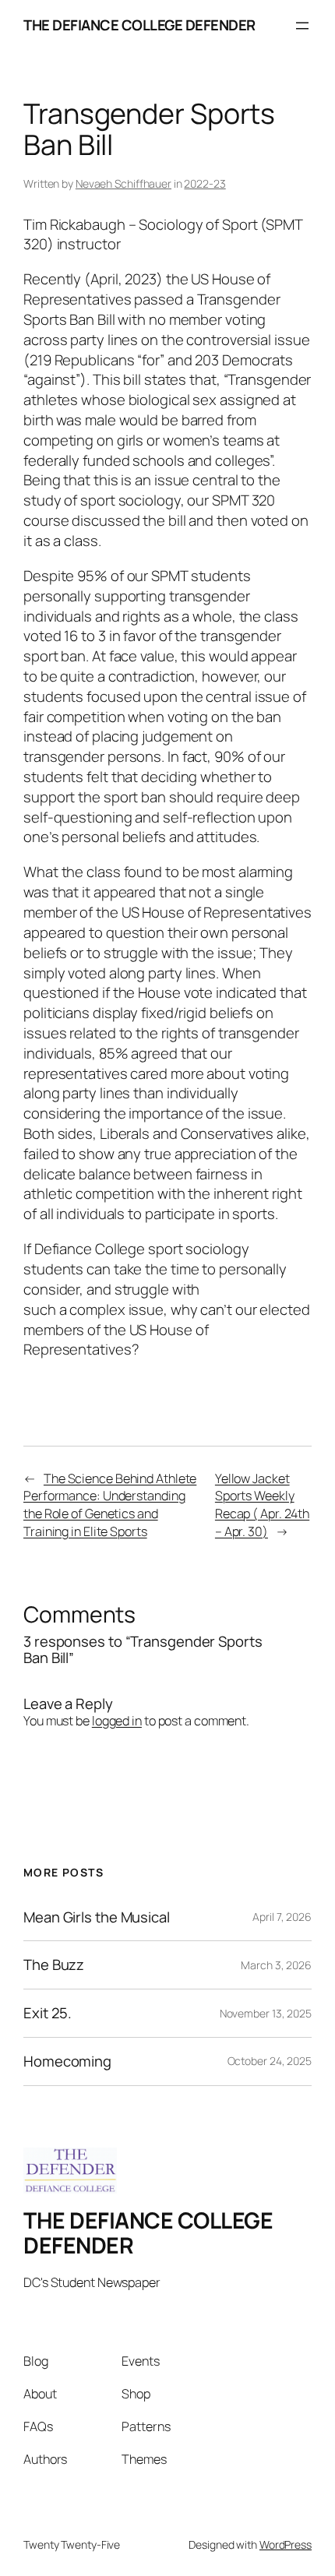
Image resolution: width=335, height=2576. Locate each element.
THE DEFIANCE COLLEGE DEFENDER (139, 25)
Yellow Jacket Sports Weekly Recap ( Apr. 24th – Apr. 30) (262, 1505)
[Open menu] (302, 26)
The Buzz (54, 1965)
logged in (117, 1721)
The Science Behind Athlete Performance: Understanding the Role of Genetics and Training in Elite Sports (110, 1505)
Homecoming (67, 2062)
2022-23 (205, 183)
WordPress (286, 2544)
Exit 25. (48, 2013)
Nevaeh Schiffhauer (123, 183)
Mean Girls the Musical (97, 1917)
